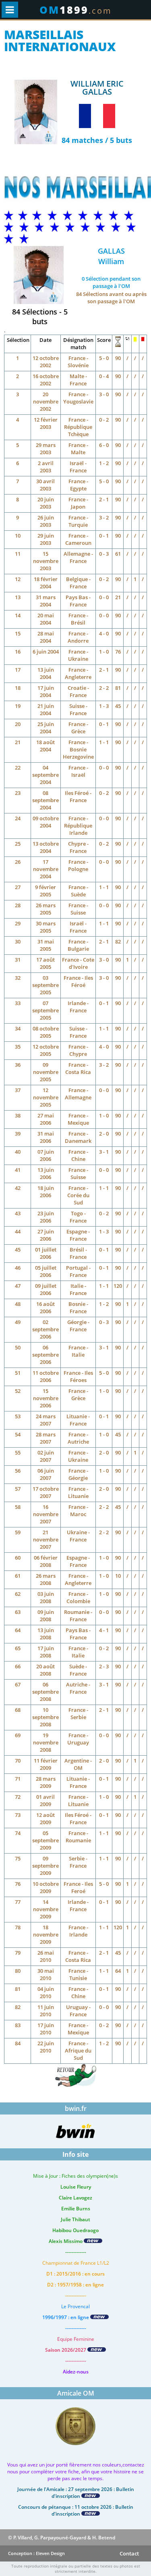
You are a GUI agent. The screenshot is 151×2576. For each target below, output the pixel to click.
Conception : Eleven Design (36, 2553)
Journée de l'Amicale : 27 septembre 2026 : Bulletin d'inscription (76, 2493)
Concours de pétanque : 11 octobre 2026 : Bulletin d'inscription (76, 2510)
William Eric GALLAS (97, 88)
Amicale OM (76, 2393)
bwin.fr (76, 2108)
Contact (129, 2553)
